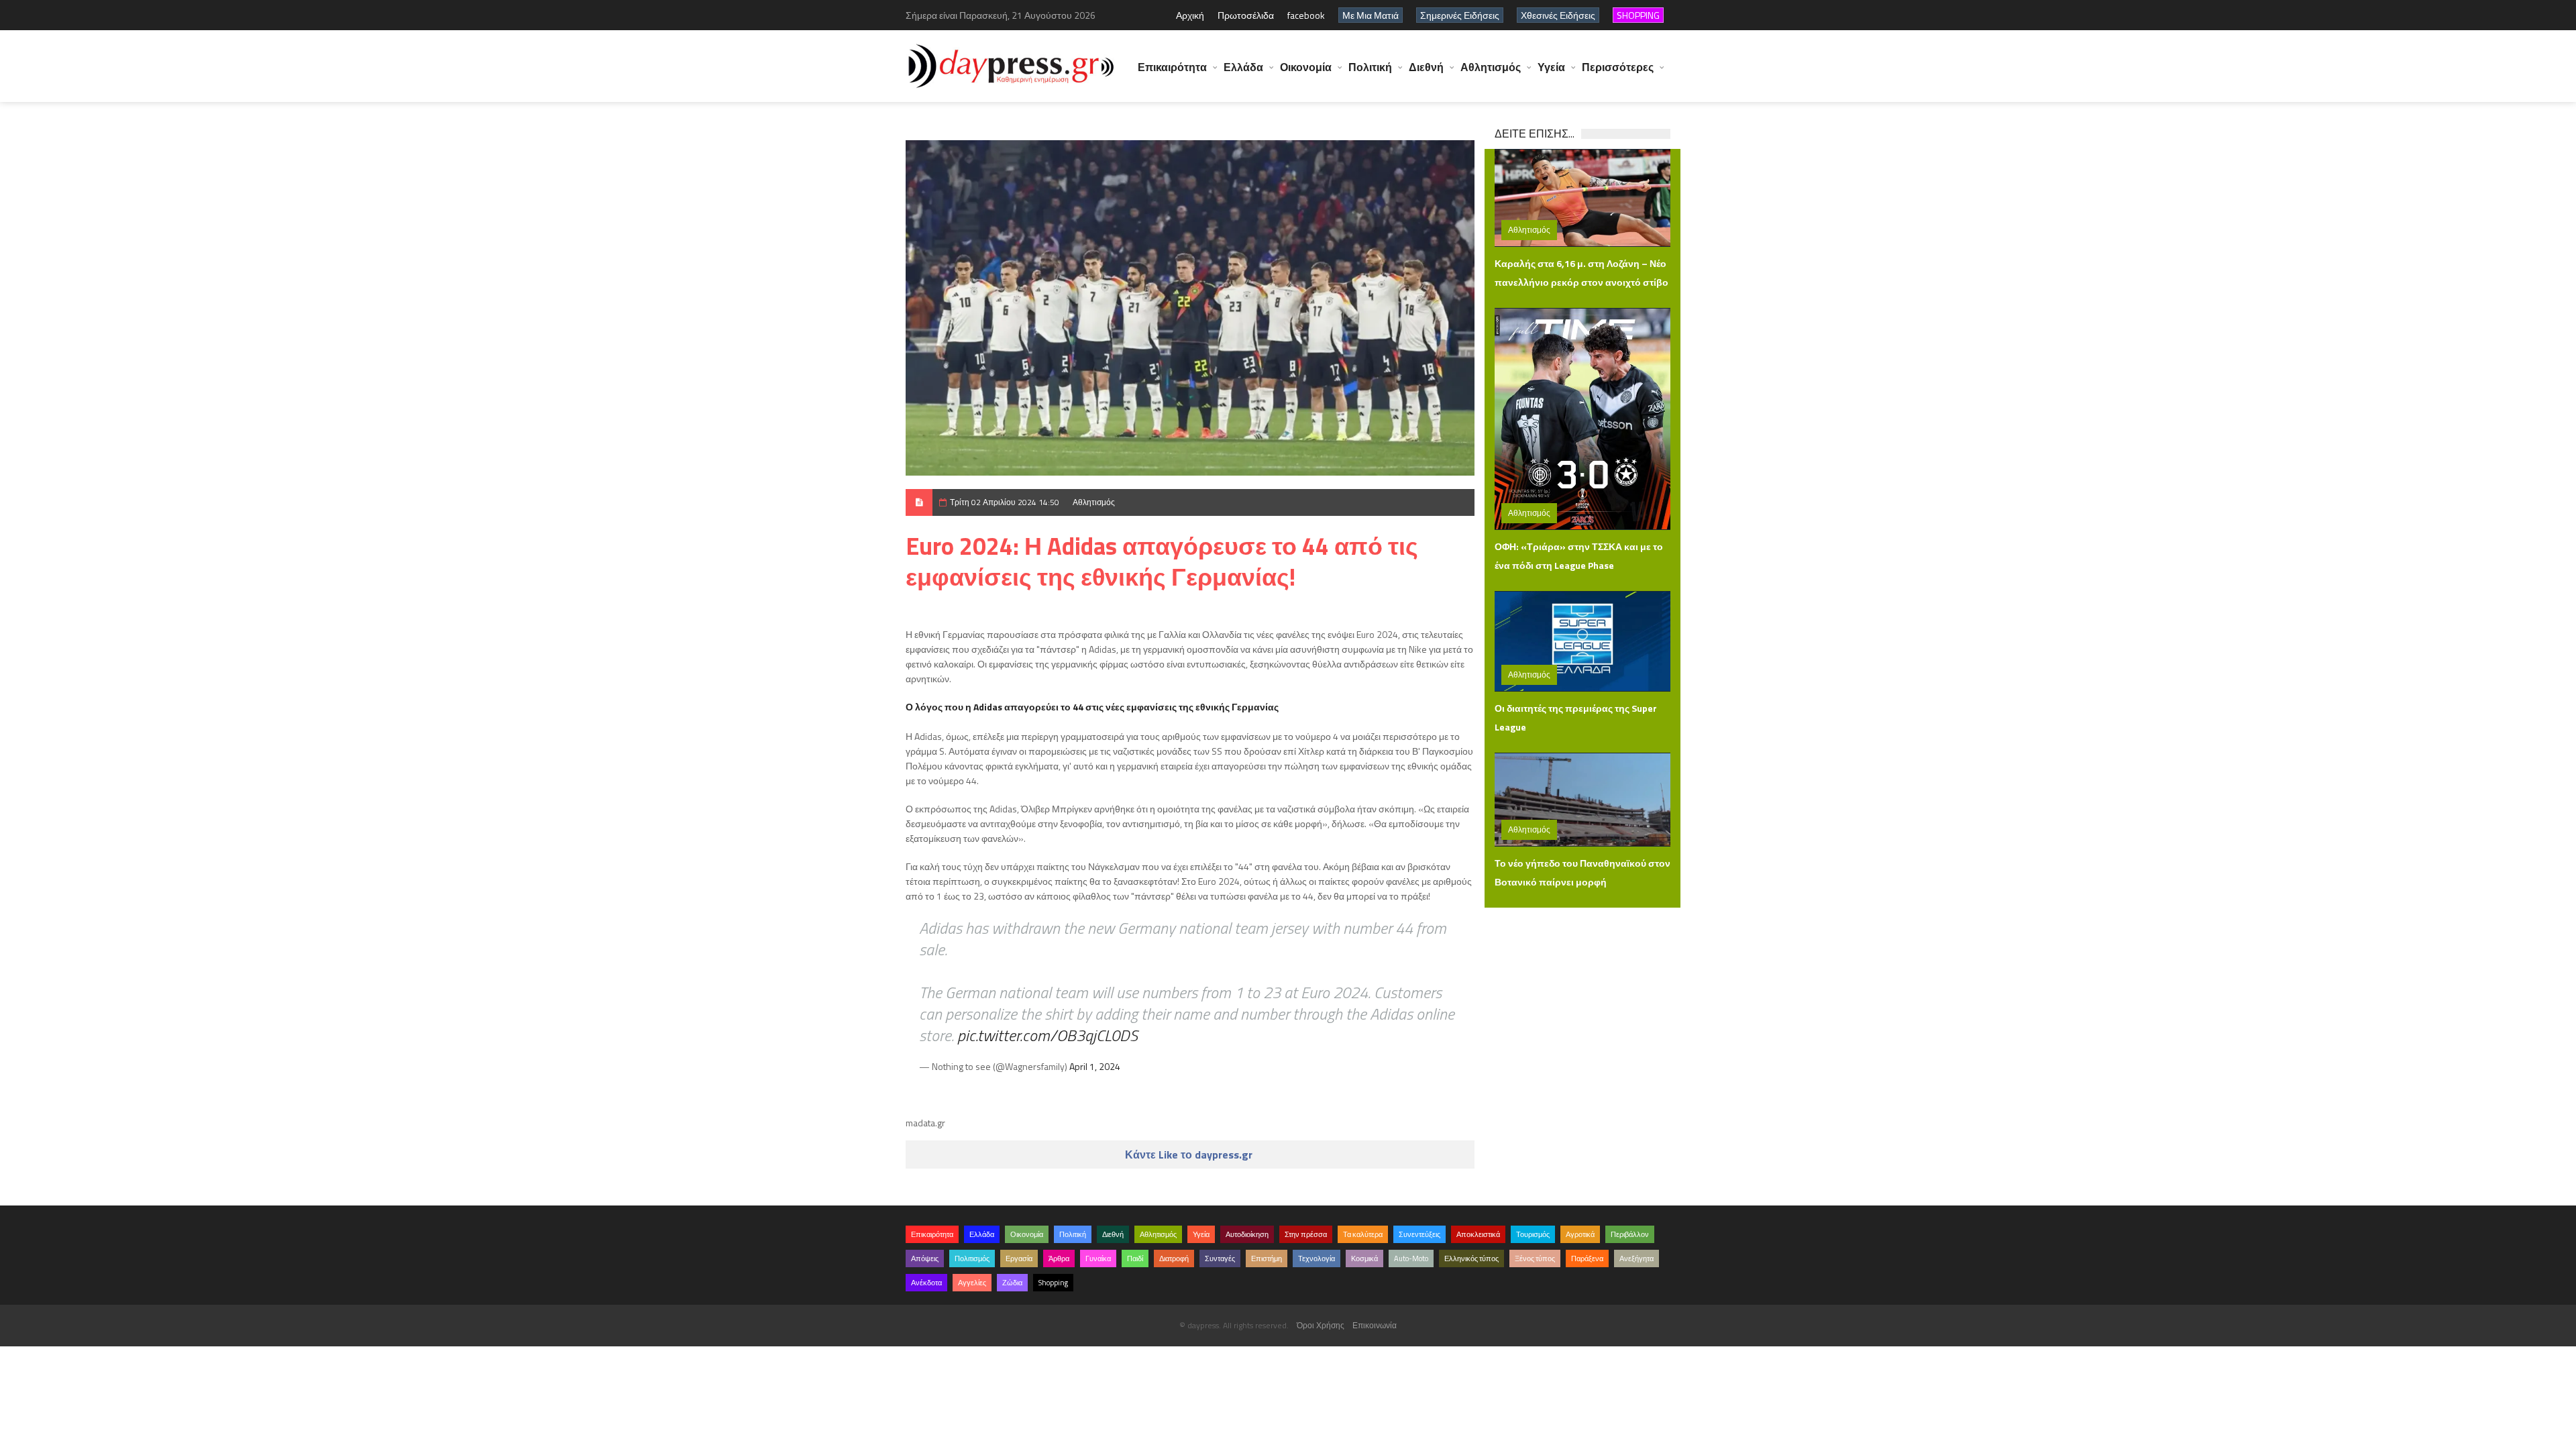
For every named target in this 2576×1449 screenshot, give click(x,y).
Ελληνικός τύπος (1471, 1258)
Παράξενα (1587, 1258)
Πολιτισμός (972, 1258)
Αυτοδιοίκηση (1247, 1234)
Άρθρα (1059, 1258)
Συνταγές (1220, 1258)
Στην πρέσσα (1306, 1234)
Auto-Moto (1411, 1258)
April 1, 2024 (1095, 1066)
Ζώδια (1012, 1283)
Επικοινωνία (1375, 1325)
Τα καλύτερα (1363, 1234)
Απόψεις (925, 1258)
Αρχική (1190, 15)
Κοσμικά (1364, 1258)
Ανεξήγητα (1636, 1258)
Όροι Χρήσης (1321, 1325)
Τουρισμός (1533, 1234)
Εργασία (1019, 1258)
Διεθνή (1426, 67)
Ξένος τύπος (1535, 1258)
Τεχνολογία (1317, 1258)
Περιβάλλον (1630, 1234)
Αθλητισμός (1491, 67)
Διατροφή (1174, 1258)
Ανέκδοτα (926, 1283)
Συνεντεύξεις (1419, 1234)
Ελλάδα (1243, 67)
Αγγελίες (972, 1283)
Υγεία (1551, 67)
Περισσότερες (1618, 67)
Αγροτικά (1580, 1234)
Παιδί (1135, 1258)
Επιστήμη (1267, 1258)
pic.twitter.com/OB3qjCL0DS (1048, 1035)
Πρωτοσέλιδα (1246, 15)
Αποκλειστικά (1478, 1234)
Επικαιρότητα (1172, 67)
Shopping (1053, 1283)
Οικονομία (1306, 67)
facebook (1306, 15)
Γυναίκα (1098, 1258)
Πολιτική (1370, 67)
